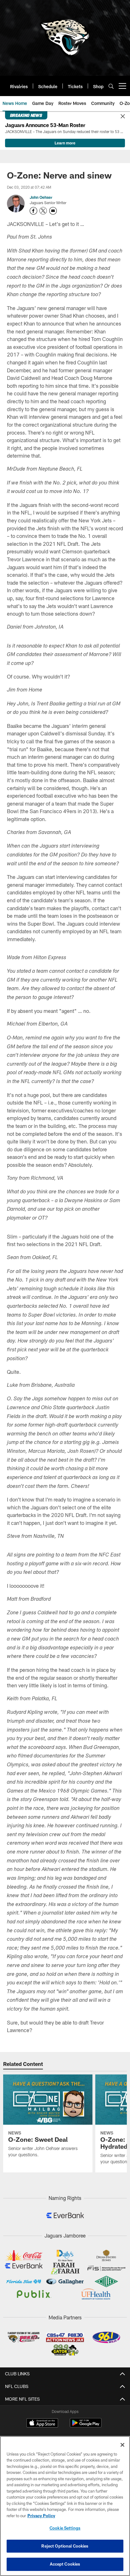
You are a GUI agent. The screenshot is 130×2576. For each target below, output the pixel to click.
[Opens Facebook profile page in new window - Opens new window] (33, 211)
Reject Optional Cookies (65, 2546)
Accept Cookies (65, 2564)
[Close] (123, 117)
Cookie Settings (65, 2528)
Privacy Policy (41, 2516)
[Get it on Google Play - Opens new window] (86, 2426)
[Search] (111, 86)
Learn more (65, 143)
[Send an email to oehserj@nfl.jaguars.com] (53, 211)
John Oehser (41, 197)
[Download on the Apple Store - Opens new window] (42, 2424)
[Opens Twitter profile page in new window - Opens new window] (43, 211)
